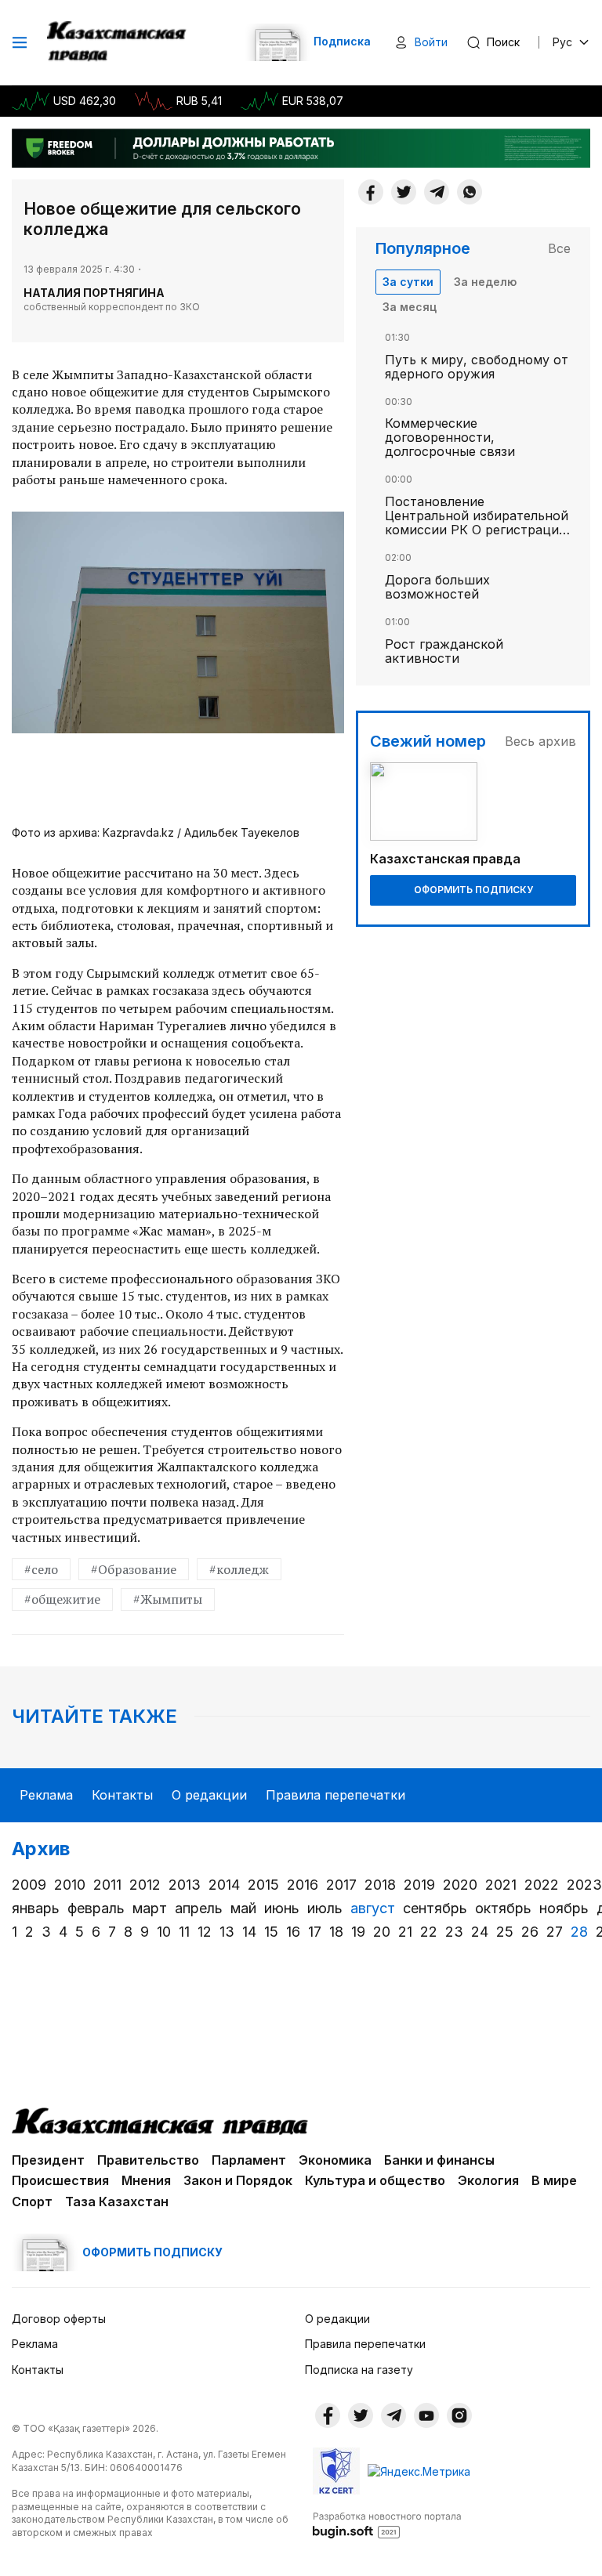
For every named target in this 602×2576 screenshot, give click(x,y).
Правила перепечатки (335, 1795)
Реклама (46, 1795)
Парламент (249, 2160)
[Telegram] (437, 192)
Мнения (146, 2180)
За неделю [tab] (485, 282)
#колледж (239, 1569)
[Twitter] (404, 192)
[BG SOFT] (387, 2524)
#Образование (134, 1569)
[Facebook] (371, 192)
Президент (48, 2160)
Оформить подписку (473, 890)
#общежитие (62, 1599)
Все (559, 248)
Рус (562, 42)
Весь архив (540, 741)
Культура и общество (375, 2180)
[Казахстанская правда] (118, 42)
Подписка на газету (359, 2370)
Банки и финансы (439, 2160)
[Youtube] (426, 2415)
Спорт (32, 2202)
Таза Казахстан (117, 2202)
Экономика (335, 2160)
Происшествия (60, 2180)
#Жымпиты (168, 1599)
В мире (554, 2180)
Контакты (122, 1795)
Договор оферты (59, 2319)
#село (41, 1569)
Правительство (148, 2160)
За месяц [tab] (410, 307)
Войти (431, 42)
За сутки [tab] (408, 282)
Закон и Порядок (238, 2180)
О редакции (209, 1795)
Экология (488, 2180)
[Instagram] (459, 2415)
